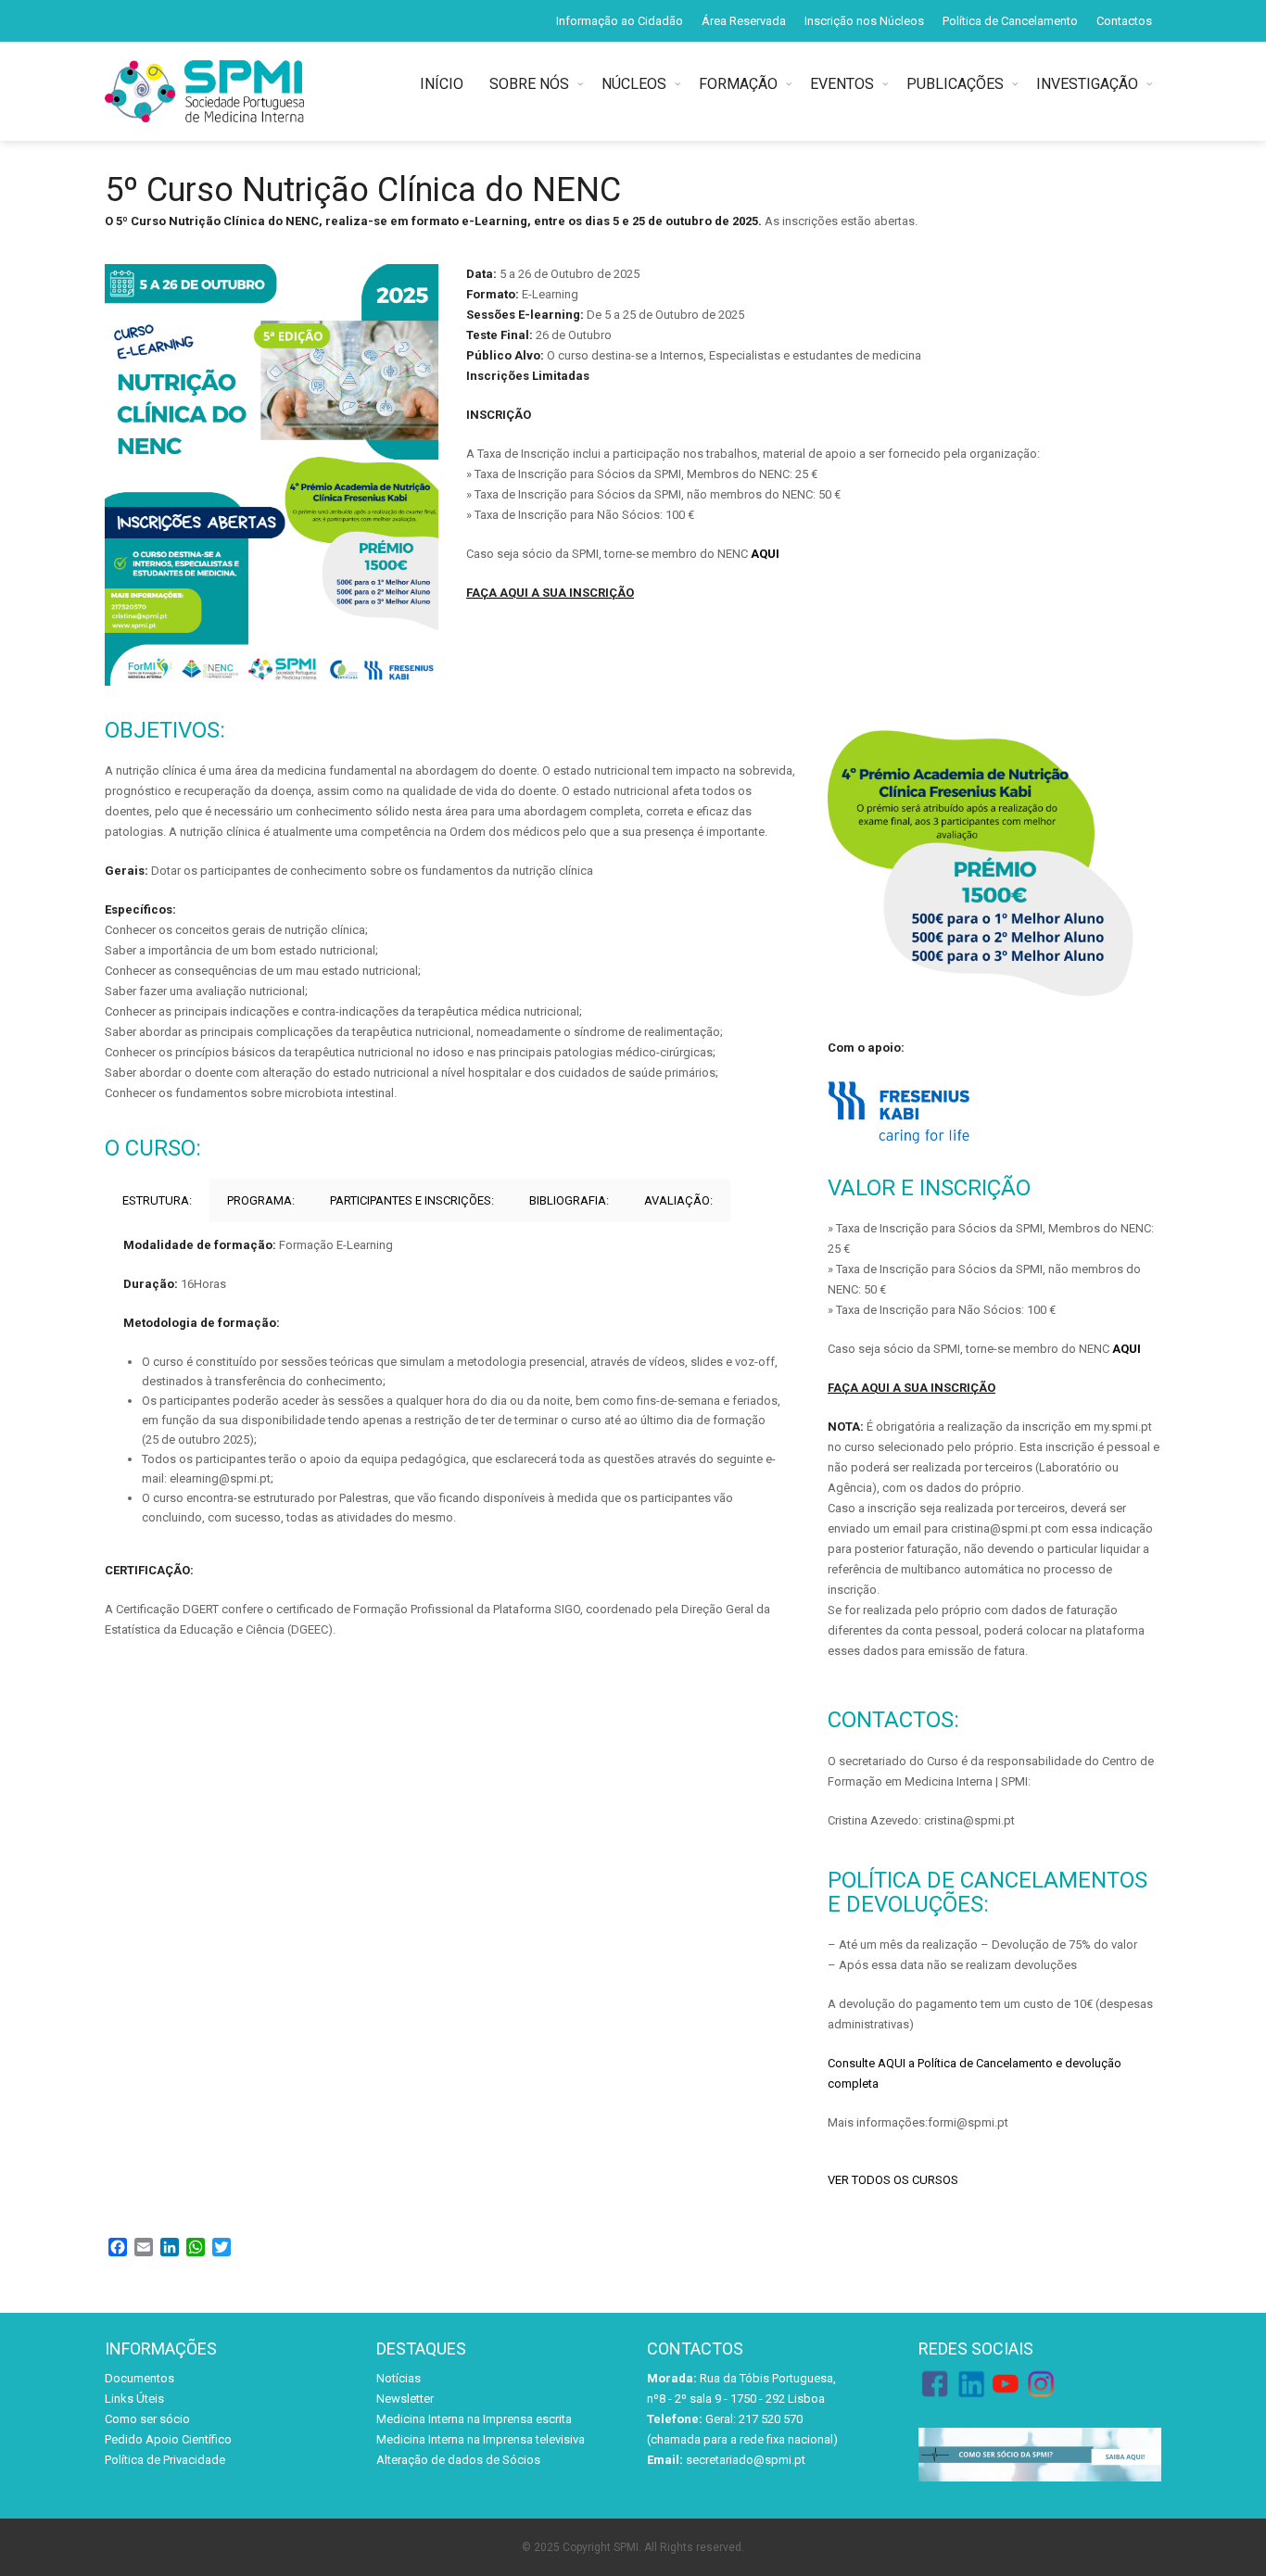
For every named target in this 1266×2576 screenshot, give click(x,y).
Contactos (1124, 21)
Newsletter (405, 2399)
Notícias (399, 2378)
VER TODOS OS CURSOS (893, 2180)
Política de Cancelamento (1010, 21)
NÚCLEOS (634, 84)
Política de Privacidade (165, 2460)
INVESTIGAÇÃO (1087, 84)
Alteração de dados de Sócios (458, 2460)
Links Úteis (134, 2399)
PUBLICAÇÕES (955, 84)
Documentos (139, 2378)
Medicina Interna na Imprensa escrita (474, 2419)
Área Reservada (744, 21)
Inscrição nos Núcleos (864, 21)
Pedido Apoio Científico (168, 2439)
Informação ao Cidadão (620, 21)
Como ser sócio (147, 2419)
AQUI (765, 554)
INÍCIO (445, 84)
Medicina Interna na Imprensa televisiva (481, 2439)
